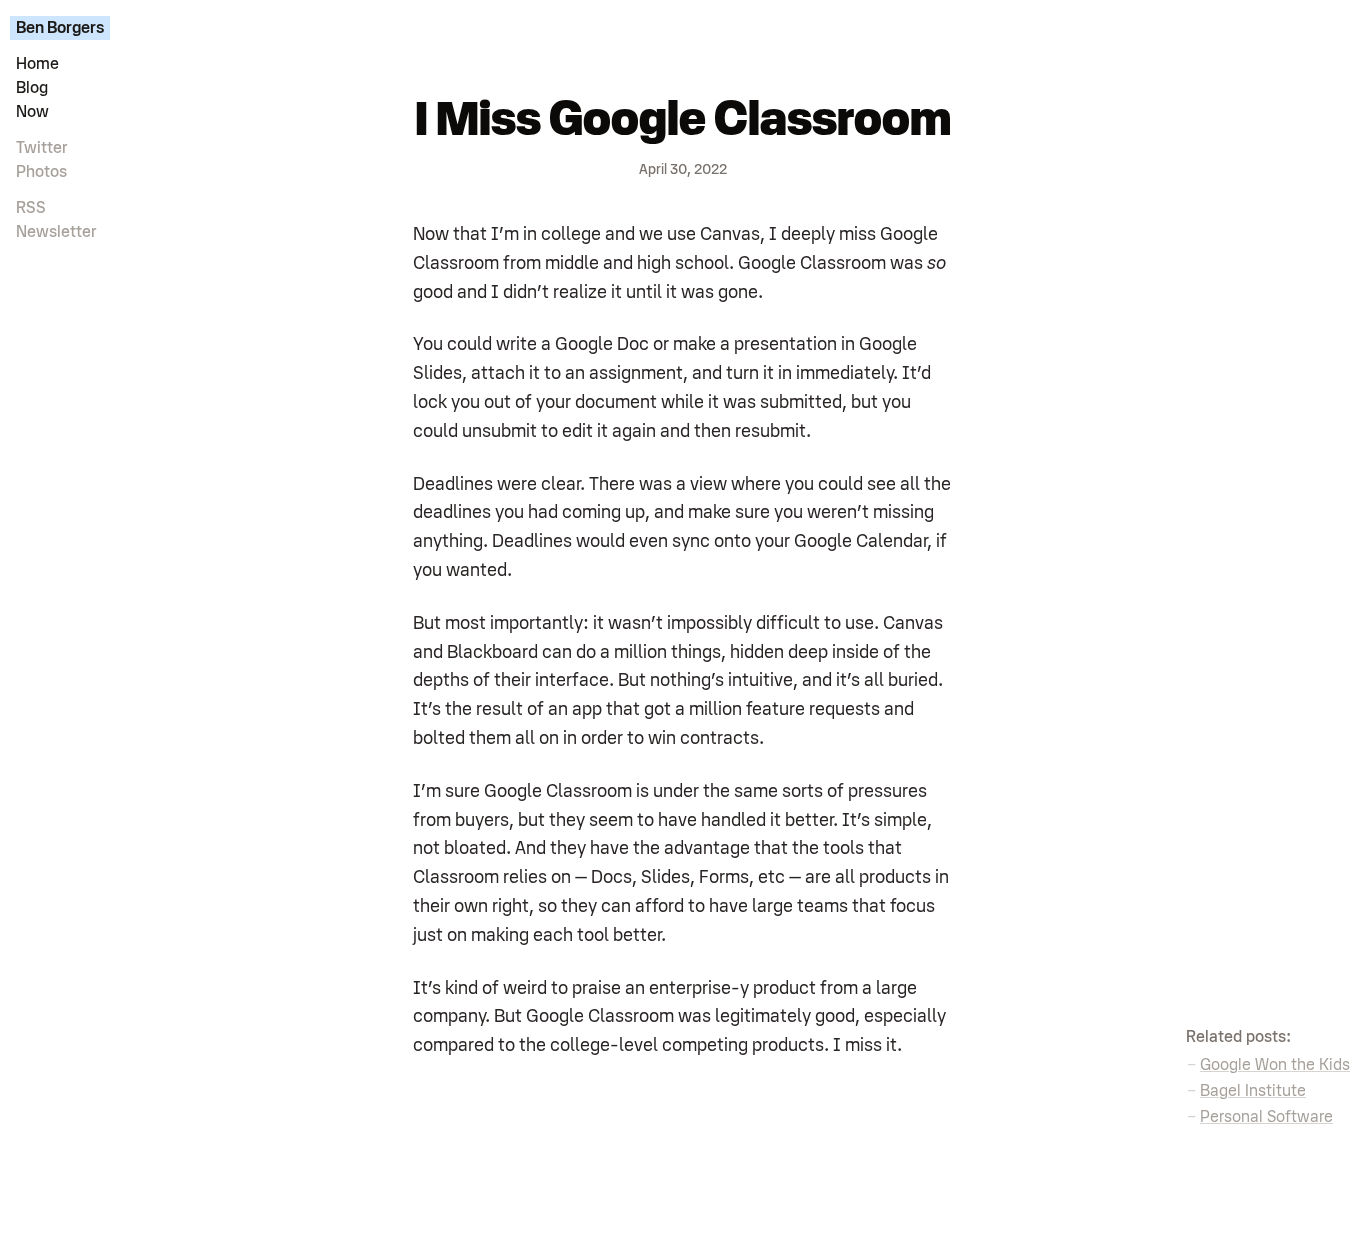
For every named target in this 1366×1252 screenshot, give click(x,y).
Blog (32, 88)
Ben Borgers (60, 28)
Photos (41, 172)
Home (37, 64)
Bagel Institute (1253, 1091)
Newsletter (56, 232)
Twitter (42, 148)
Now (32, 112)
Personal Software (1266, 1117)
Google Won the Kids (1275, 1065)
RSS (31, 208)
